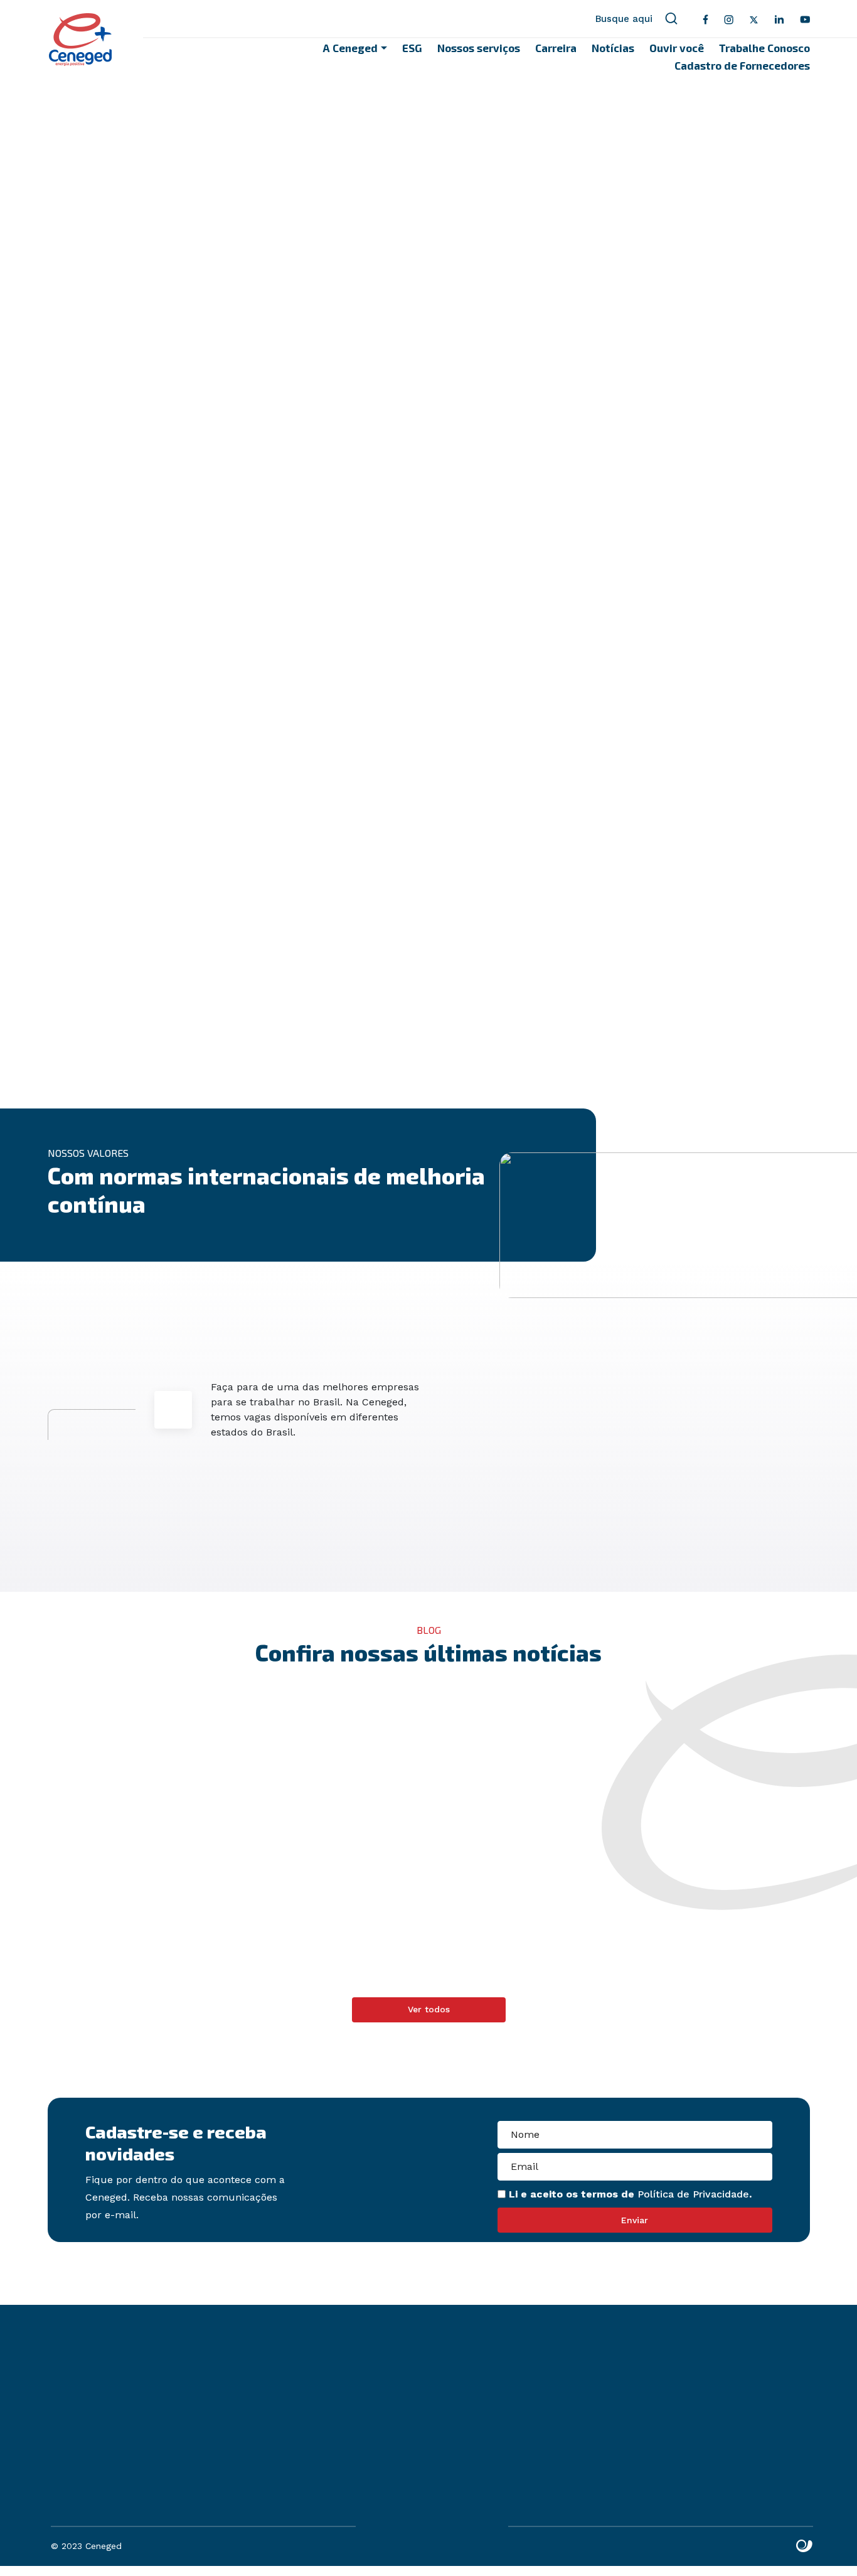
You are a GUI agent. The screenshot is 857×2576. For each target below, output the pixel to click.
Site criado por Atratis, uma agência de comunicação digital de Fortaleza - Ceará (805, 2546)
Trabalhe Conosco (764, 48)
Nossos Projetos (374, 138)
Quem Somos (365, 83)
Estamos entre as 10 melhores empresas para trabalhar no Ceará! (323, 1926)
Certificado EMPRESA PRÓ (712, 1911)
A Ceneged (350, 48)
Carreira (556, 48)
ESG (412, 48)
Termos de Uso (682, 2448)
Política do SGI (290, 2463)
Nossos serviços (479, 48)
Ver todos (429, 2009)
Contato (274, 2508)
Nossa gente (365, 110)
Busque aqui (624, 19)
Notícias (613, 48)
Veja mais (470, 1989)
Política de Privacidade (693, 2194)
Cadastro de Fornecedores (742, 65)
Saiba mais (441, 1033)
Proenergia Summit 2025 (515, 1911)
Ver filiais (476, 2460)
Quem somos (287, 2433)
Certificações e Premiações (402, 166)
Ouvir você (677, 48)
